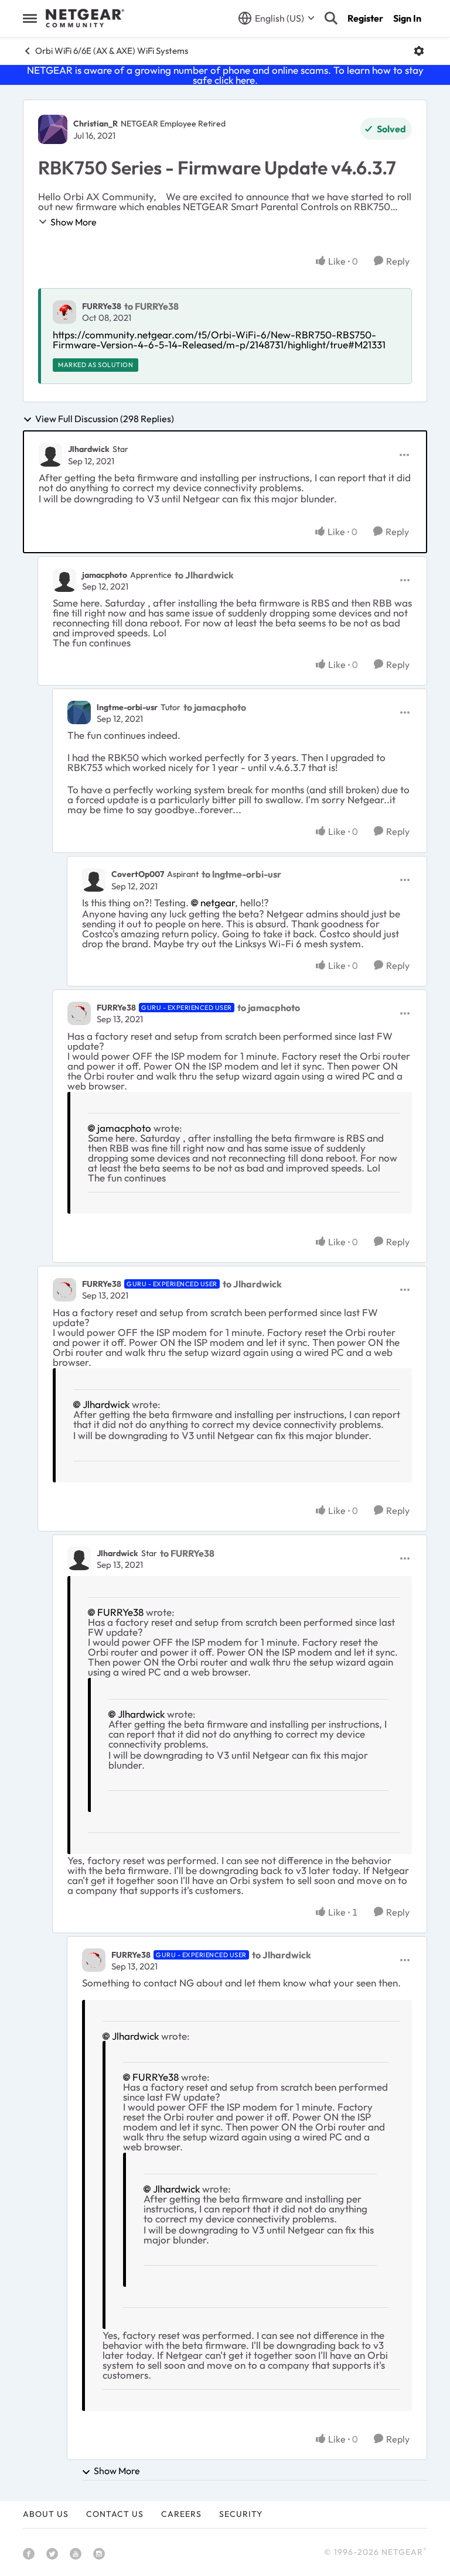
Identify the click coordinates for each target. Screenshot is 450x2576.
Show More (74, 222)
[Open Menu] (419, 51)
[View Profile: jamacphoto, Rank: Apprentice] (64, 580)
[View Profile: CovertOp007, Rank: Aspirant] (94, 880)
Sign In (407, 18)
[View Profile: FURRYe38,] (64, 312)
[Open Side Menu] (30, 18)
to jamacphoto (215, 707)
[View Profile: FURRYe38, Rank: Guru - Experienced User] (79, 1013)
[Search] (331, 18)
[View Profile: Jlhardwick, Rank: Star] (50, 455)
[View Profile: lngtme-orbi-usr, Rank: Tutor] (79, 712)
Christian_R (96, 124)
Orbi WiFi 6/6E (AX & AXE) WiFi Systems (112, 51)
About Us (46, 2514)
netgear (218, 902)
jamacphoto (105, 575)
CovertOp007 (138, 874)
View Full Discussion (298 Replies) (105, 419)
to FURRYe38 (151, 306)
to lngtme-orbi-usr (241, 874)
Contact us (115, 2514)
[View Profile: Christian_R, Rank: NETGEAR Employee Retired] (53, 129)
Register (365, 18)
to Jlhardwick (204, 575)
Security (241, 2514)
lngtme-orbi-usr (127, 707)
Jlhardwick (89, 449)
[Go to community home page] (85, 18)
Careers (181, 2514)
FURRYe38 (102, 306)
